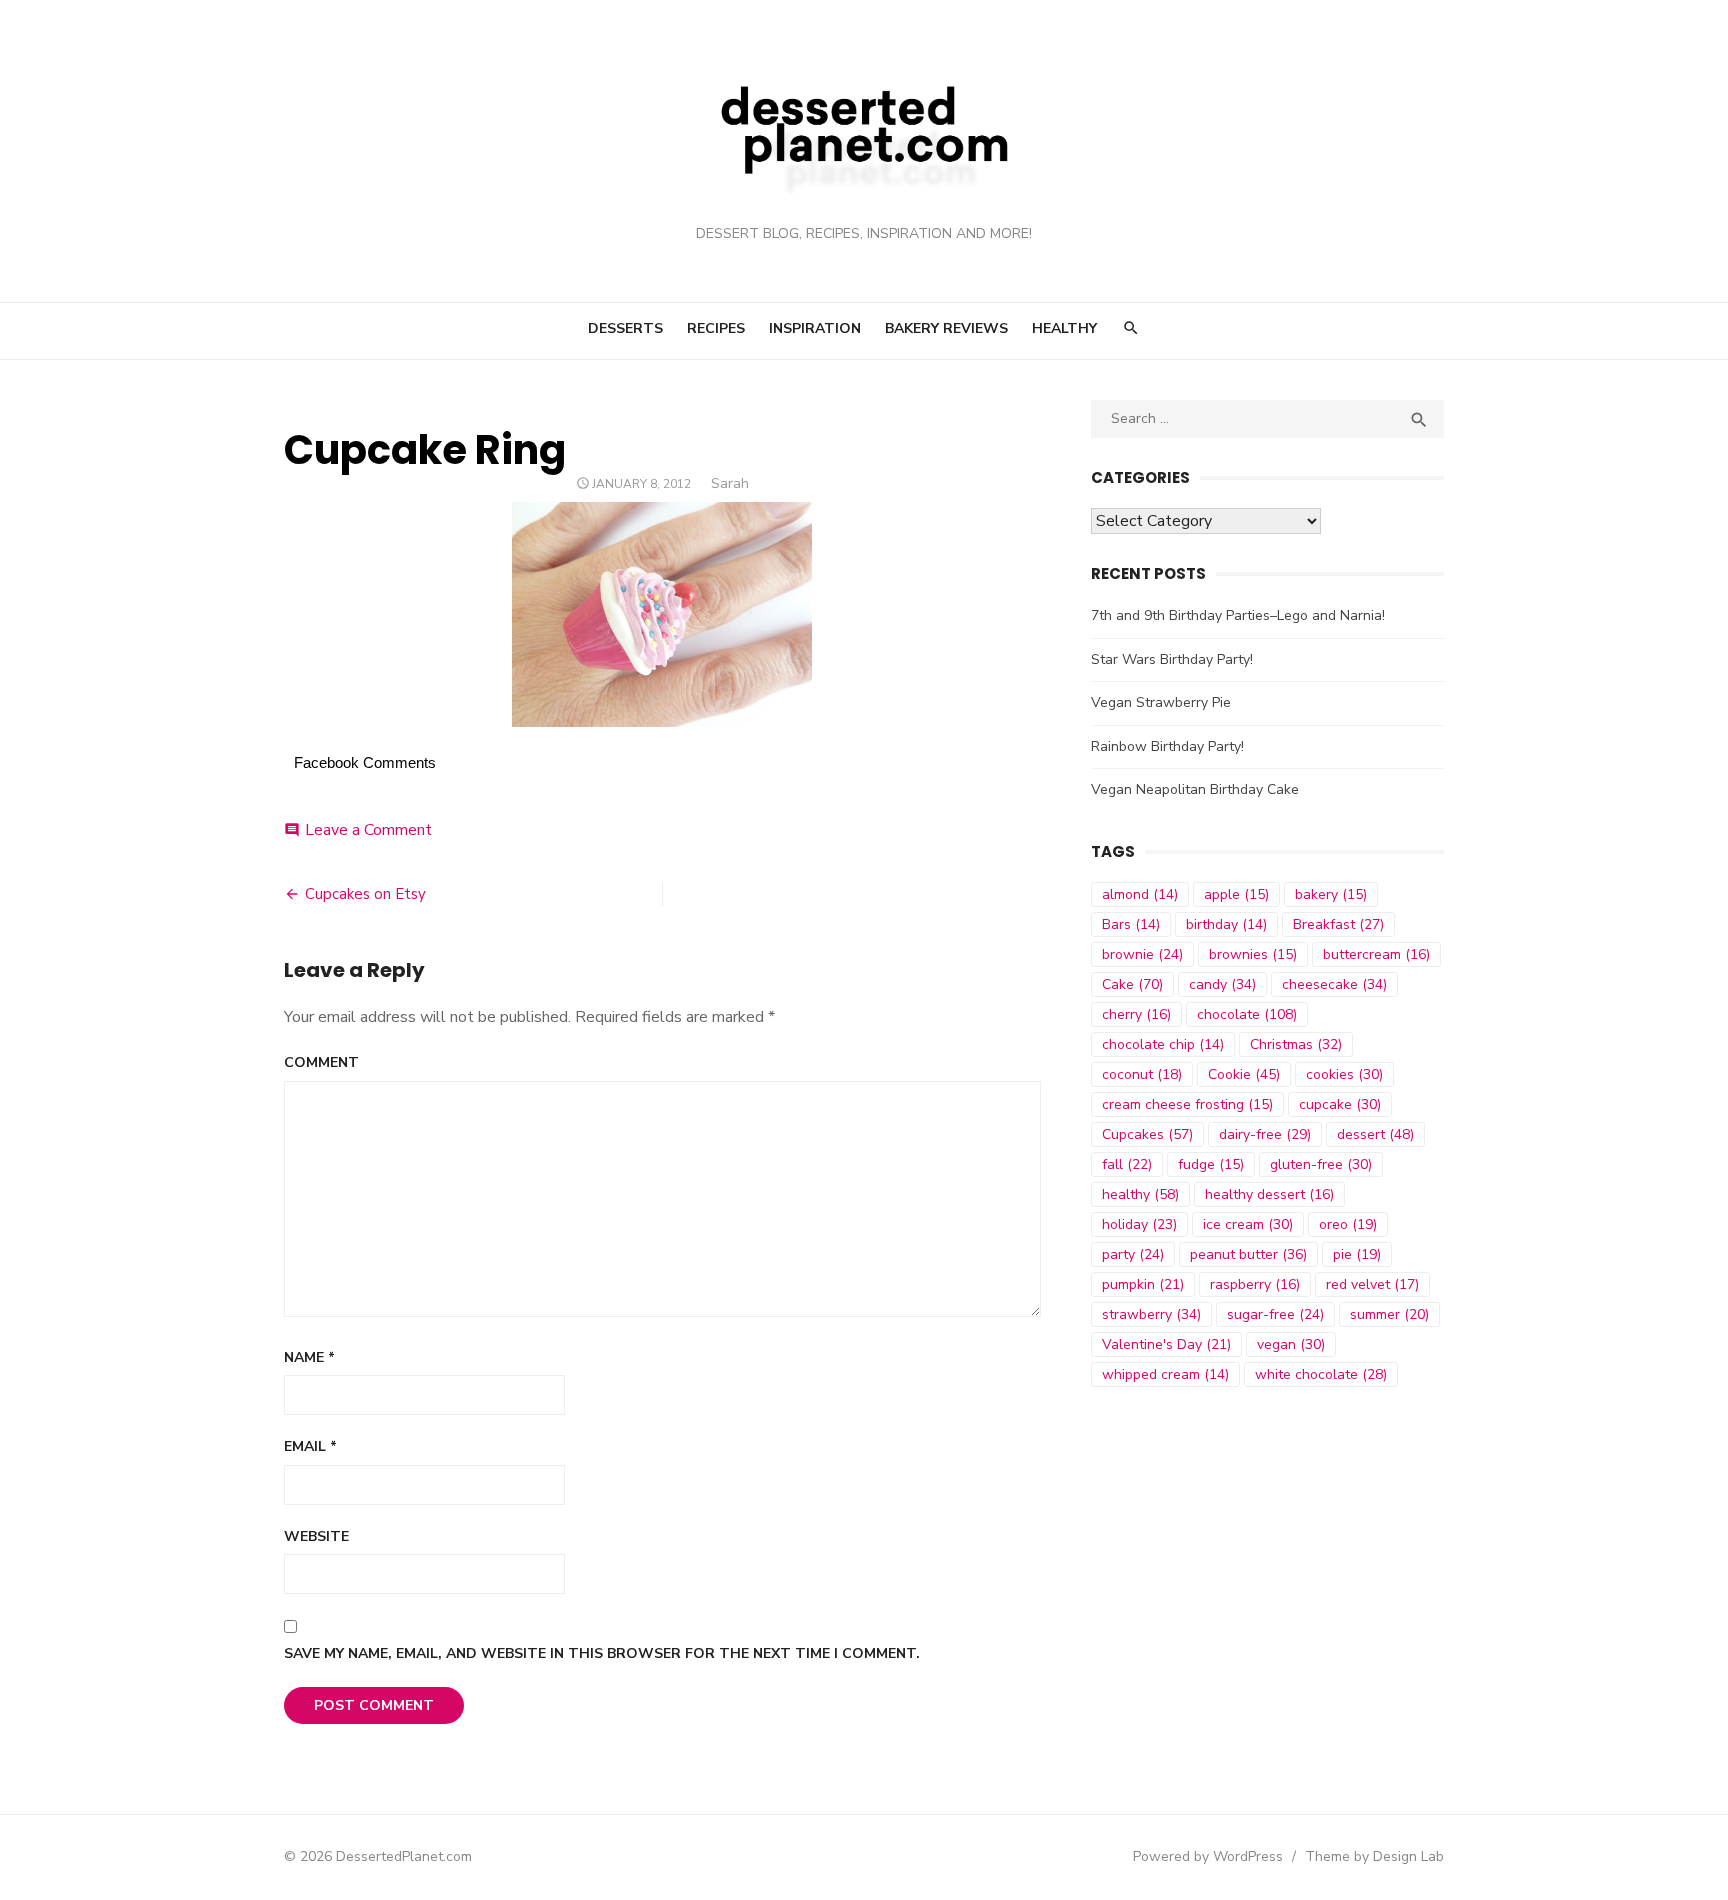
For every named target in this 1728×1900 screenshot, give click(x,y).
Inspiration (815, 328)
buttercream (1376, 954)
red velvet (1372, 1284)
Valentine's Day (1166, 1344)
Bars (1131, 924)
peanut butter (1248, 1254)
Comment (321, 1062)
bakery (1331, 894)
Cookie (1244, 1074)
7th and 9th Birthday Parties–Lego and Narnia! (1238, 615)
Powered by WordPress (1208, 1856)
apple (1236, 894)
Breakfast (1338, 924)
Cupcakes (1147, 1134)
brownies (1253, 954)
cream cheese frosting (1187, 1104)
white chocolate (1321, 1374)
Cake (1132, 984)
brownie (1142, 954)
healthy (1140, 1194)
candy (1222, 984)
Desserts (625, 328)
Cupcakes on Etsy (365, 894)
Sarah (730, 483)
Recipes (716, 328)
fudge (1211, 1164)
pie (1357, 1254)
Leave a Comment (368, 830)
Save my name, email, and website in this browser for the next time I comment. (602, 1653)
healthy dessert (1269, 1194)
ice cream (1248, 1224)
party (1133, 1254)
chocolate (1247, 1014)
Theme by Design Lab (1374, 1856)
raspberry (1255, 1284)
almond (1140, 894)
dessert (1375, 1134)
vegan (1291, 1344)
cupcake (1340, 1104)
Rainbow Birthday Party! (1167, 746)
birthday (1226, 924)
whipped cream (1165, 1374)
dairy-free (1265, 1134)
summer (1389, 1314)
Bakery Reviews (946, 328)
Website (316, 1536)
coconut (1142, 1074)
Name (309, 1357)
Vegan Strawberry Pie (1161, 702)
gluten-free (1321, 1164)
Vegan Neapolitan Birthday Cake (1195, 789)
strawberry (1151, 1314)
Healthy (1064, 328)
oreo (1348, 1224)
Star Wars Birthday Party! (1172, 659)
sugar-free (1275, 1314)
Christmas (1296, 1044)
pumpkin (1143, 1284)
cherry (1136, 1014)
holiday (1139, 1224)
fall (1127, 1164)
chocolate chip (1163, 1044)
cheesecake (1334, 984)
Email (310, 1446)
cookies (1344, 1074)
